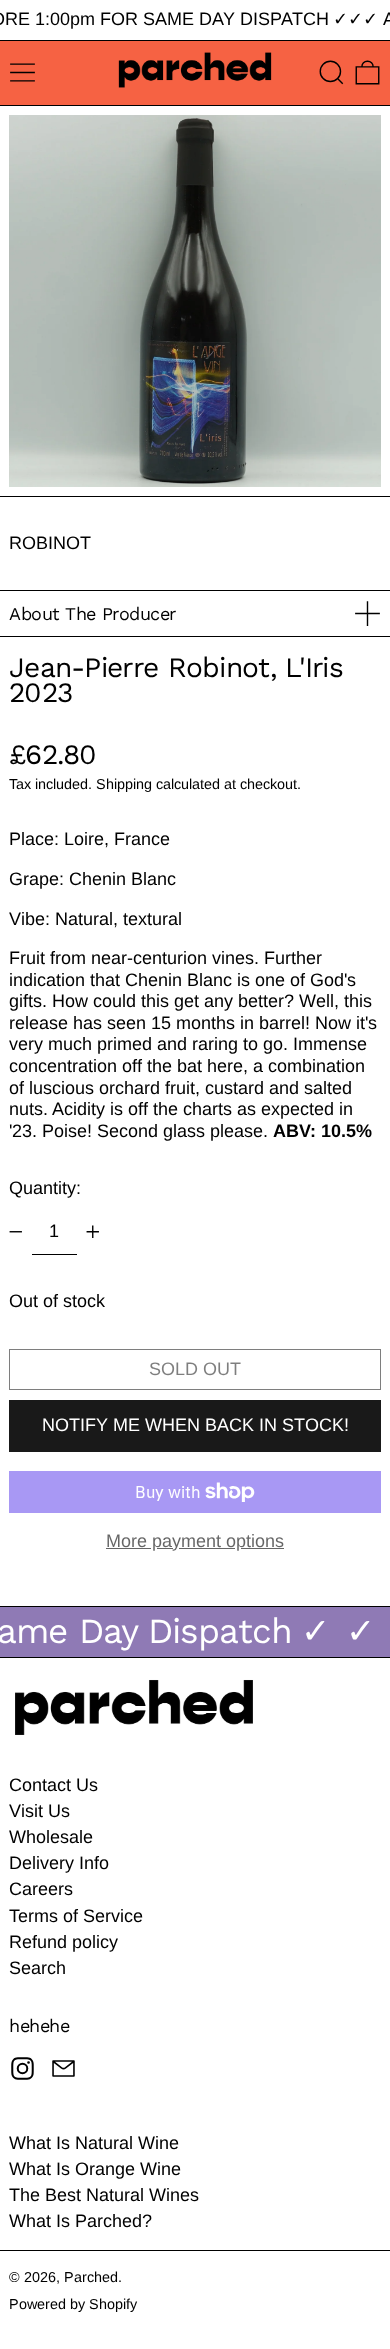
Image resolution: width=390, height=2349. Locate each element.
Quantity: (45, 1188)
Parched (91, 2277)
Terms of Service (76, 1916)
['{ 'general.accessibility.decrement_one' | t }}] (16, 1232)
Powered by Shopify (73, 2304)
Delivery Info (59, 1863)
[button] (331, 72)
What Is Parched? (80, 2221)
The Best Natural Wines (104, 2195)
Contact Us (53, 1785)
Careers (41, 1889)
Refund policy (63, 1942)
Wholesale (51, 1837)
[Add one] (93, 1232)
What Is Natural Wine (94, 2143)
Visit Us (39, 1811)
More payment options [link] (195, 1541)
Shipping (124, 784)
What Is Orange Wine (95, 2169)
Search (37, 1968)
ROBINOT (50, 543)
